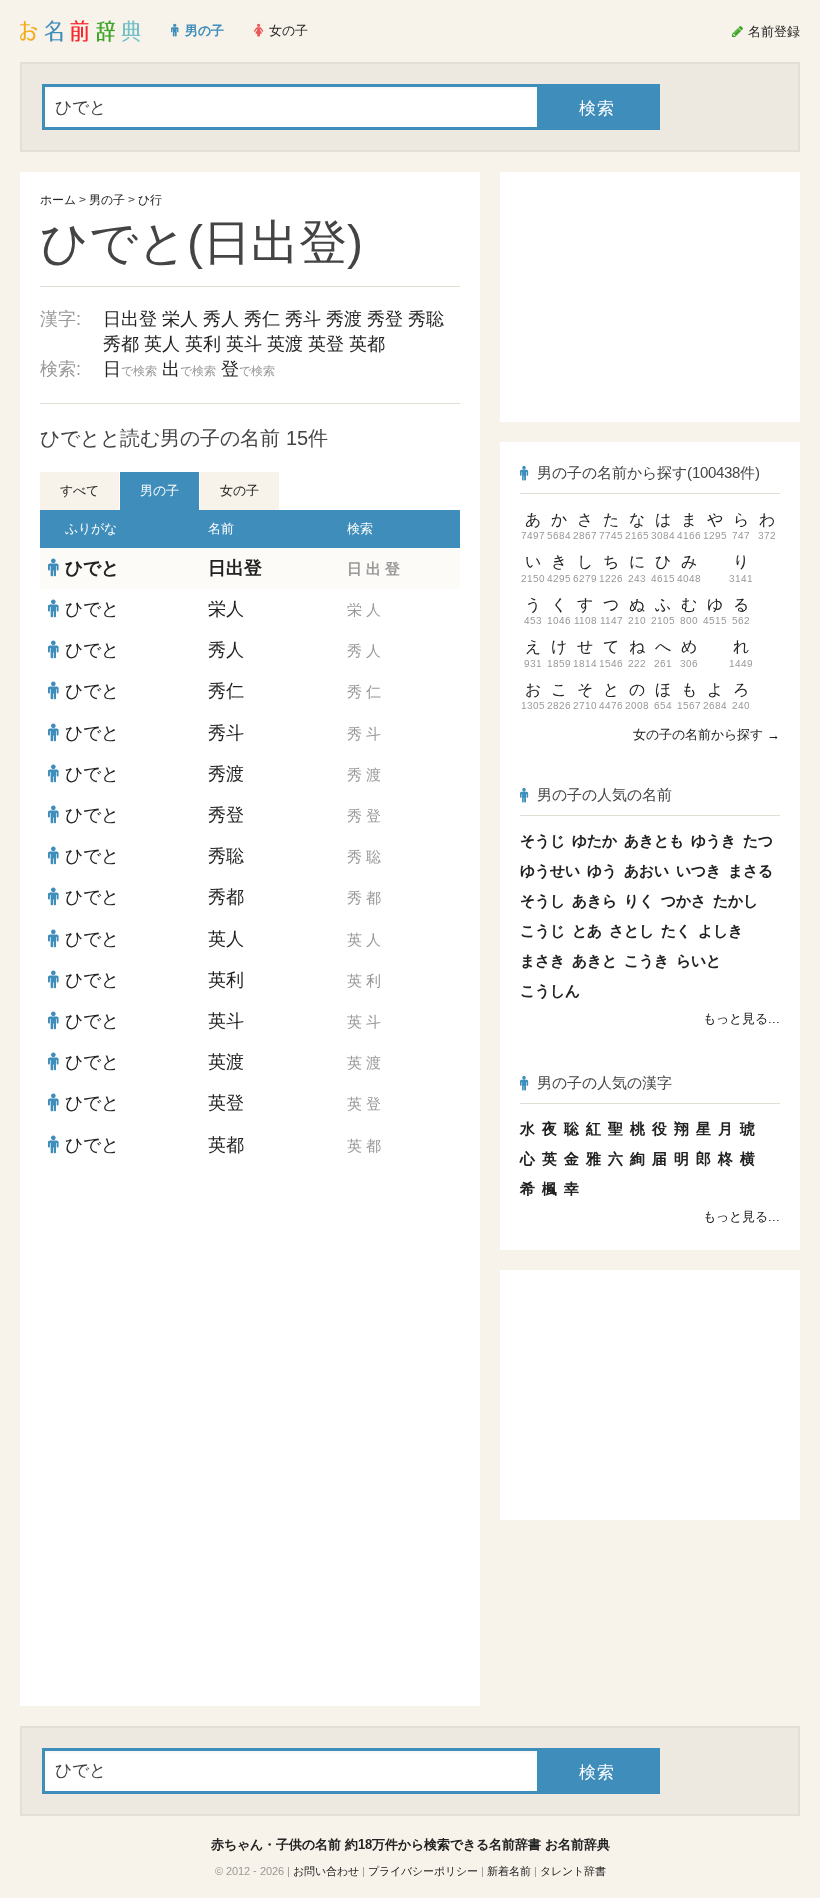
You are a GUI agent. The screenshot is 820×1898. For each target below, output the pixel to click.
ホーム (58, 200)
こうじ (542, 930)
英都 (367, 344)
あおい (646, 870)
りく (639, 900)
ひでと (92, 568)
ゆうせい (550, 870)
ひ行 (150, 200)
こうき (646, 960)
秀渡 (344, 319)
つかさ (683, 900)
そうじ (542, 840)
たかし (735, 900)
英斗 (244, 344)
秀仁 (262, 319)
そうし (542, 900)
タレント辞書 (573, 1871)
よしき (720, 930)
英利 (203, 344)
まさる (750, 870)
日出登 (130, 319)
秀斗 (303, 319)
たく (676, 930)
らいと (698, 960)
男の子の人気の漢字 (604, 1082)
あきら (594, 900)
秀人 (221, 319)
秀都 (121, 344)
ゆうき (713, 840)
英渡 (285, 344)
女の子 (239, 490)
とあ (587, 930)
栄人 (180, 319)
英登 (326, 344)
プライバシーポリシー (423, 1871)
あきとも (654, 840)
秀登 (385, 319)
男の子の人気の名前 (604, 794)
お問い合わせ (326, 1871)
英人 (162, 344)
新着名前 (509, 1871)
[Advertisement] (250, 1311)
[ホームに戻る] (80, 31)
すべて (79, 490)
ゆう (602, 870)
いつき (698, 870)
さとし (631, 930)
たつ (758, 840)
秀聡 (426, 319)
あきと (594, 960)
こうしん (550, 990)
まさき (542, 960)
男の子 (107, 200)
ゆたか (594, 840)
